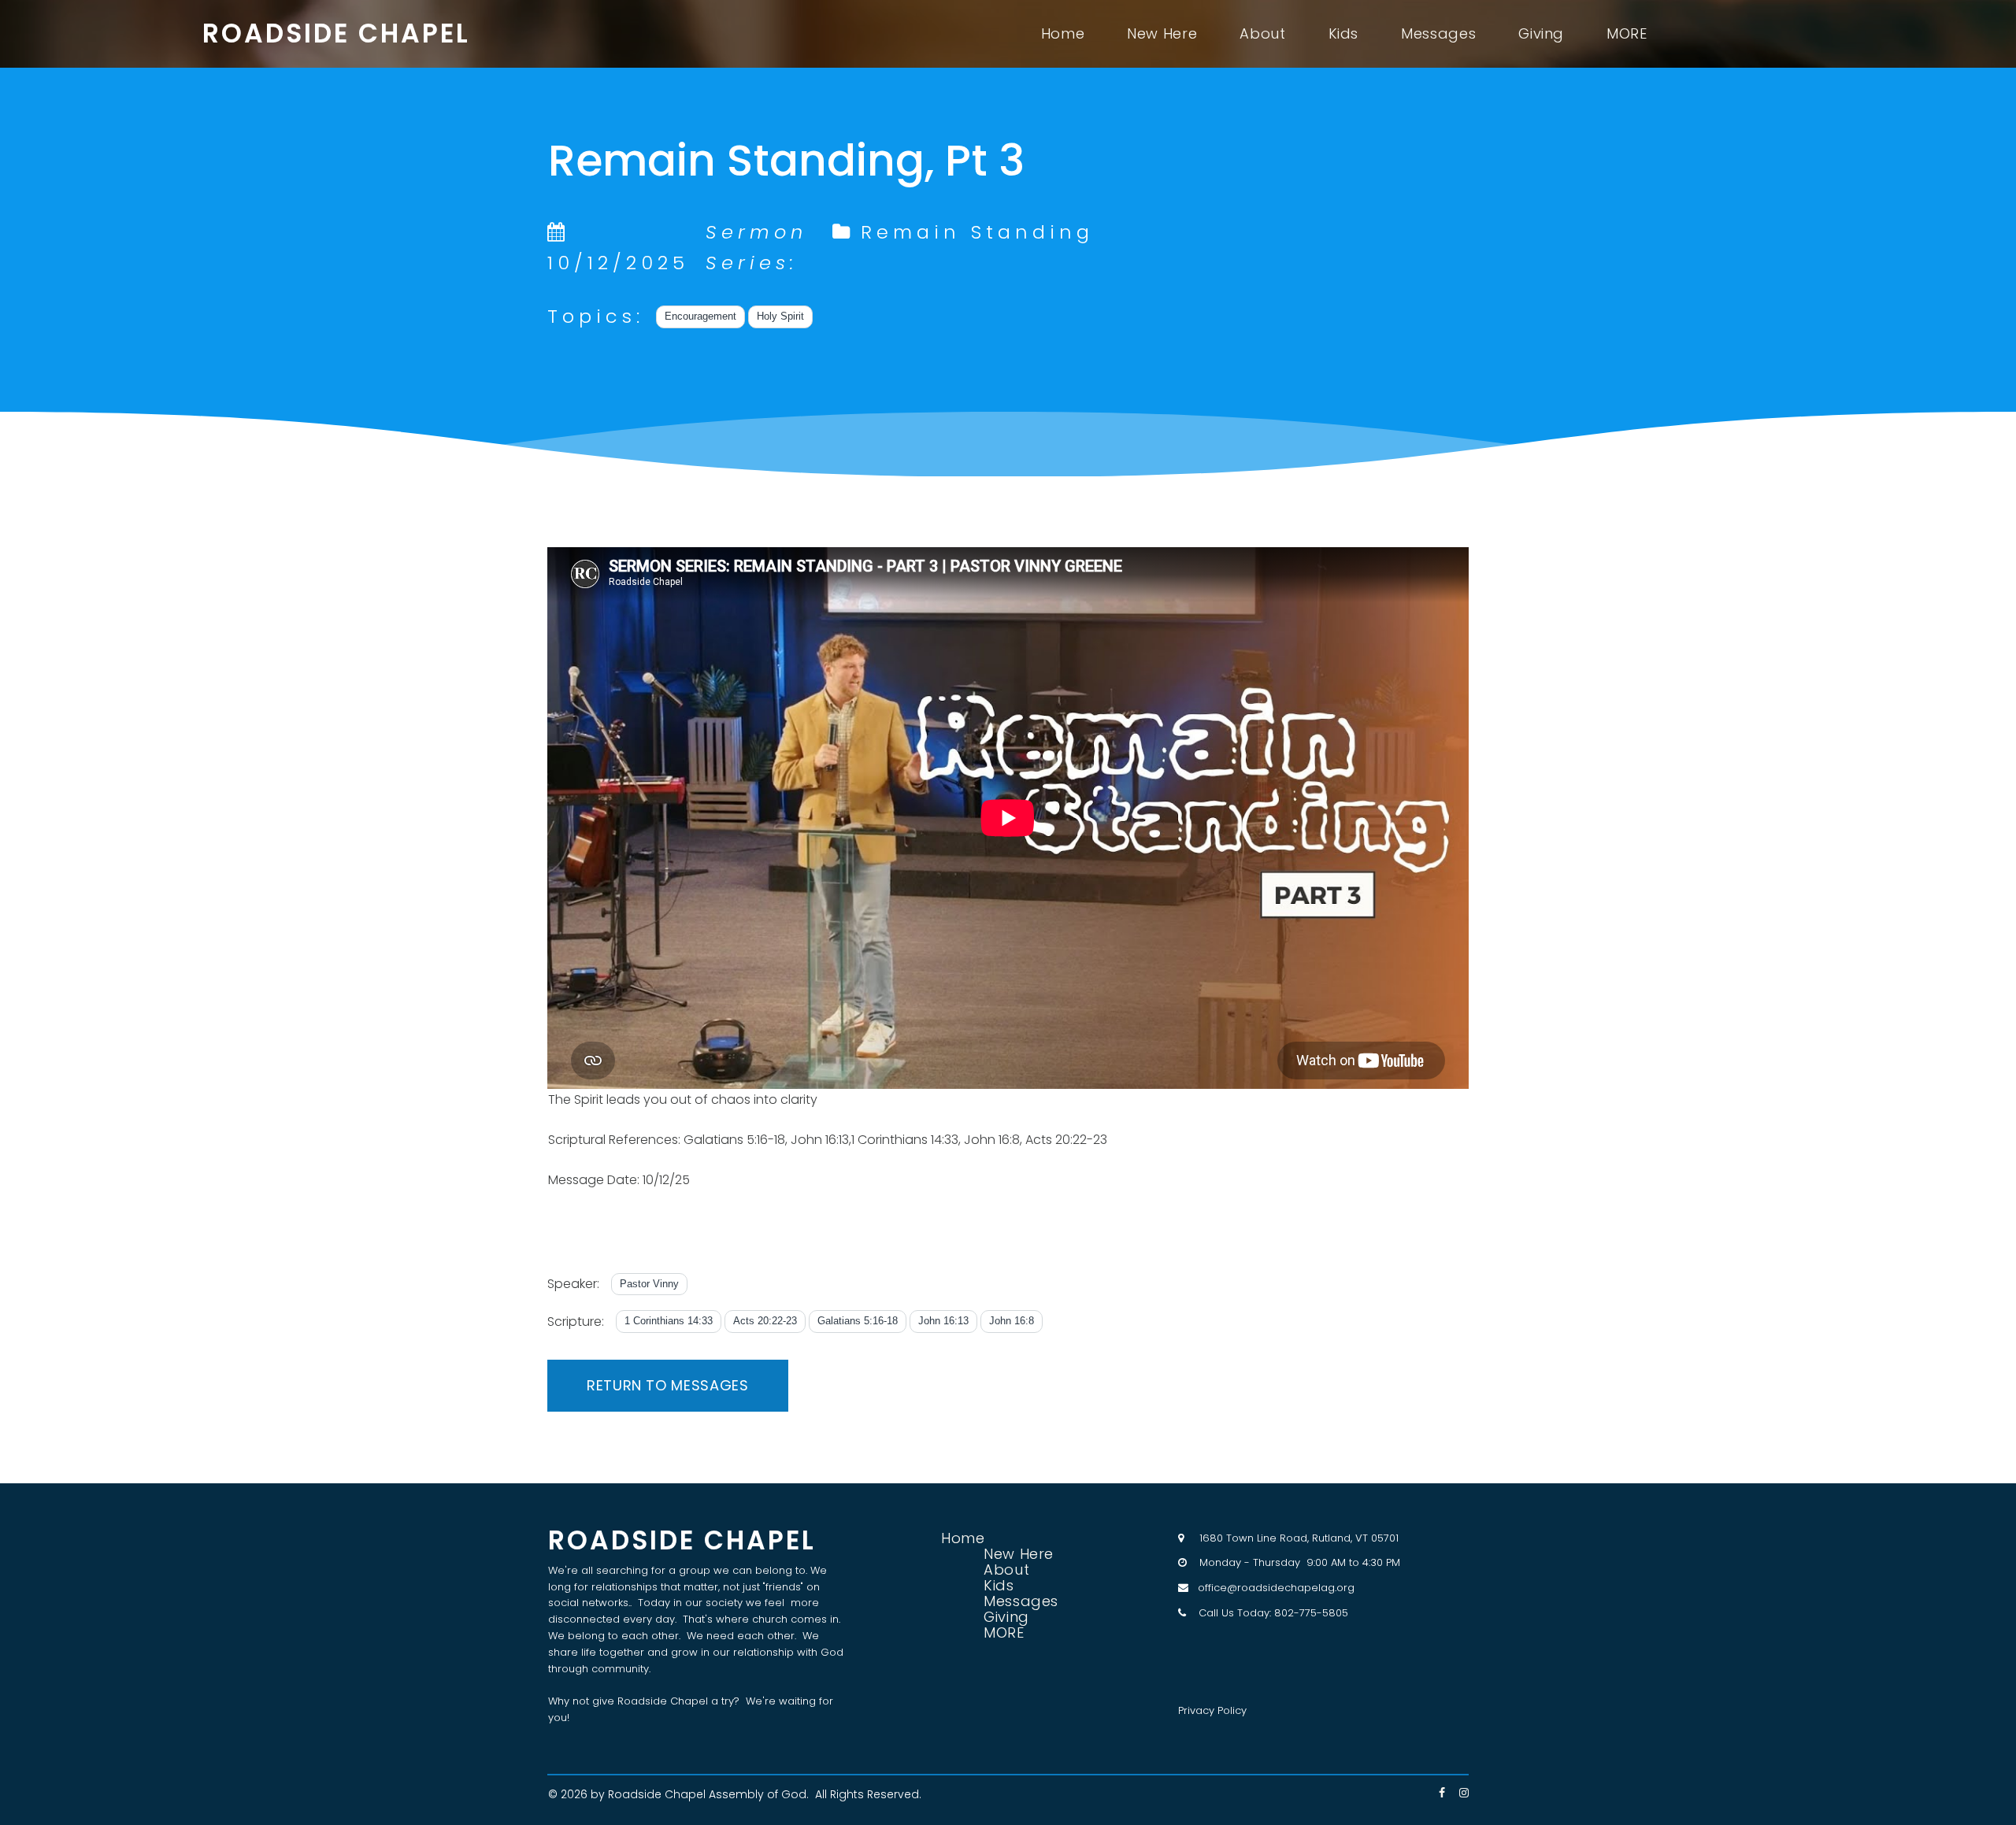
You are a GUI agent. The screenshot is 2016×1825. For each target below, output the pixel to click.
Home (1063, 34)
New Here (1162, 34)
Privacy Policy (1212, 1710)
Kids (1344, 34)
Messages (1438, 34)
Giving (1541, 34)
